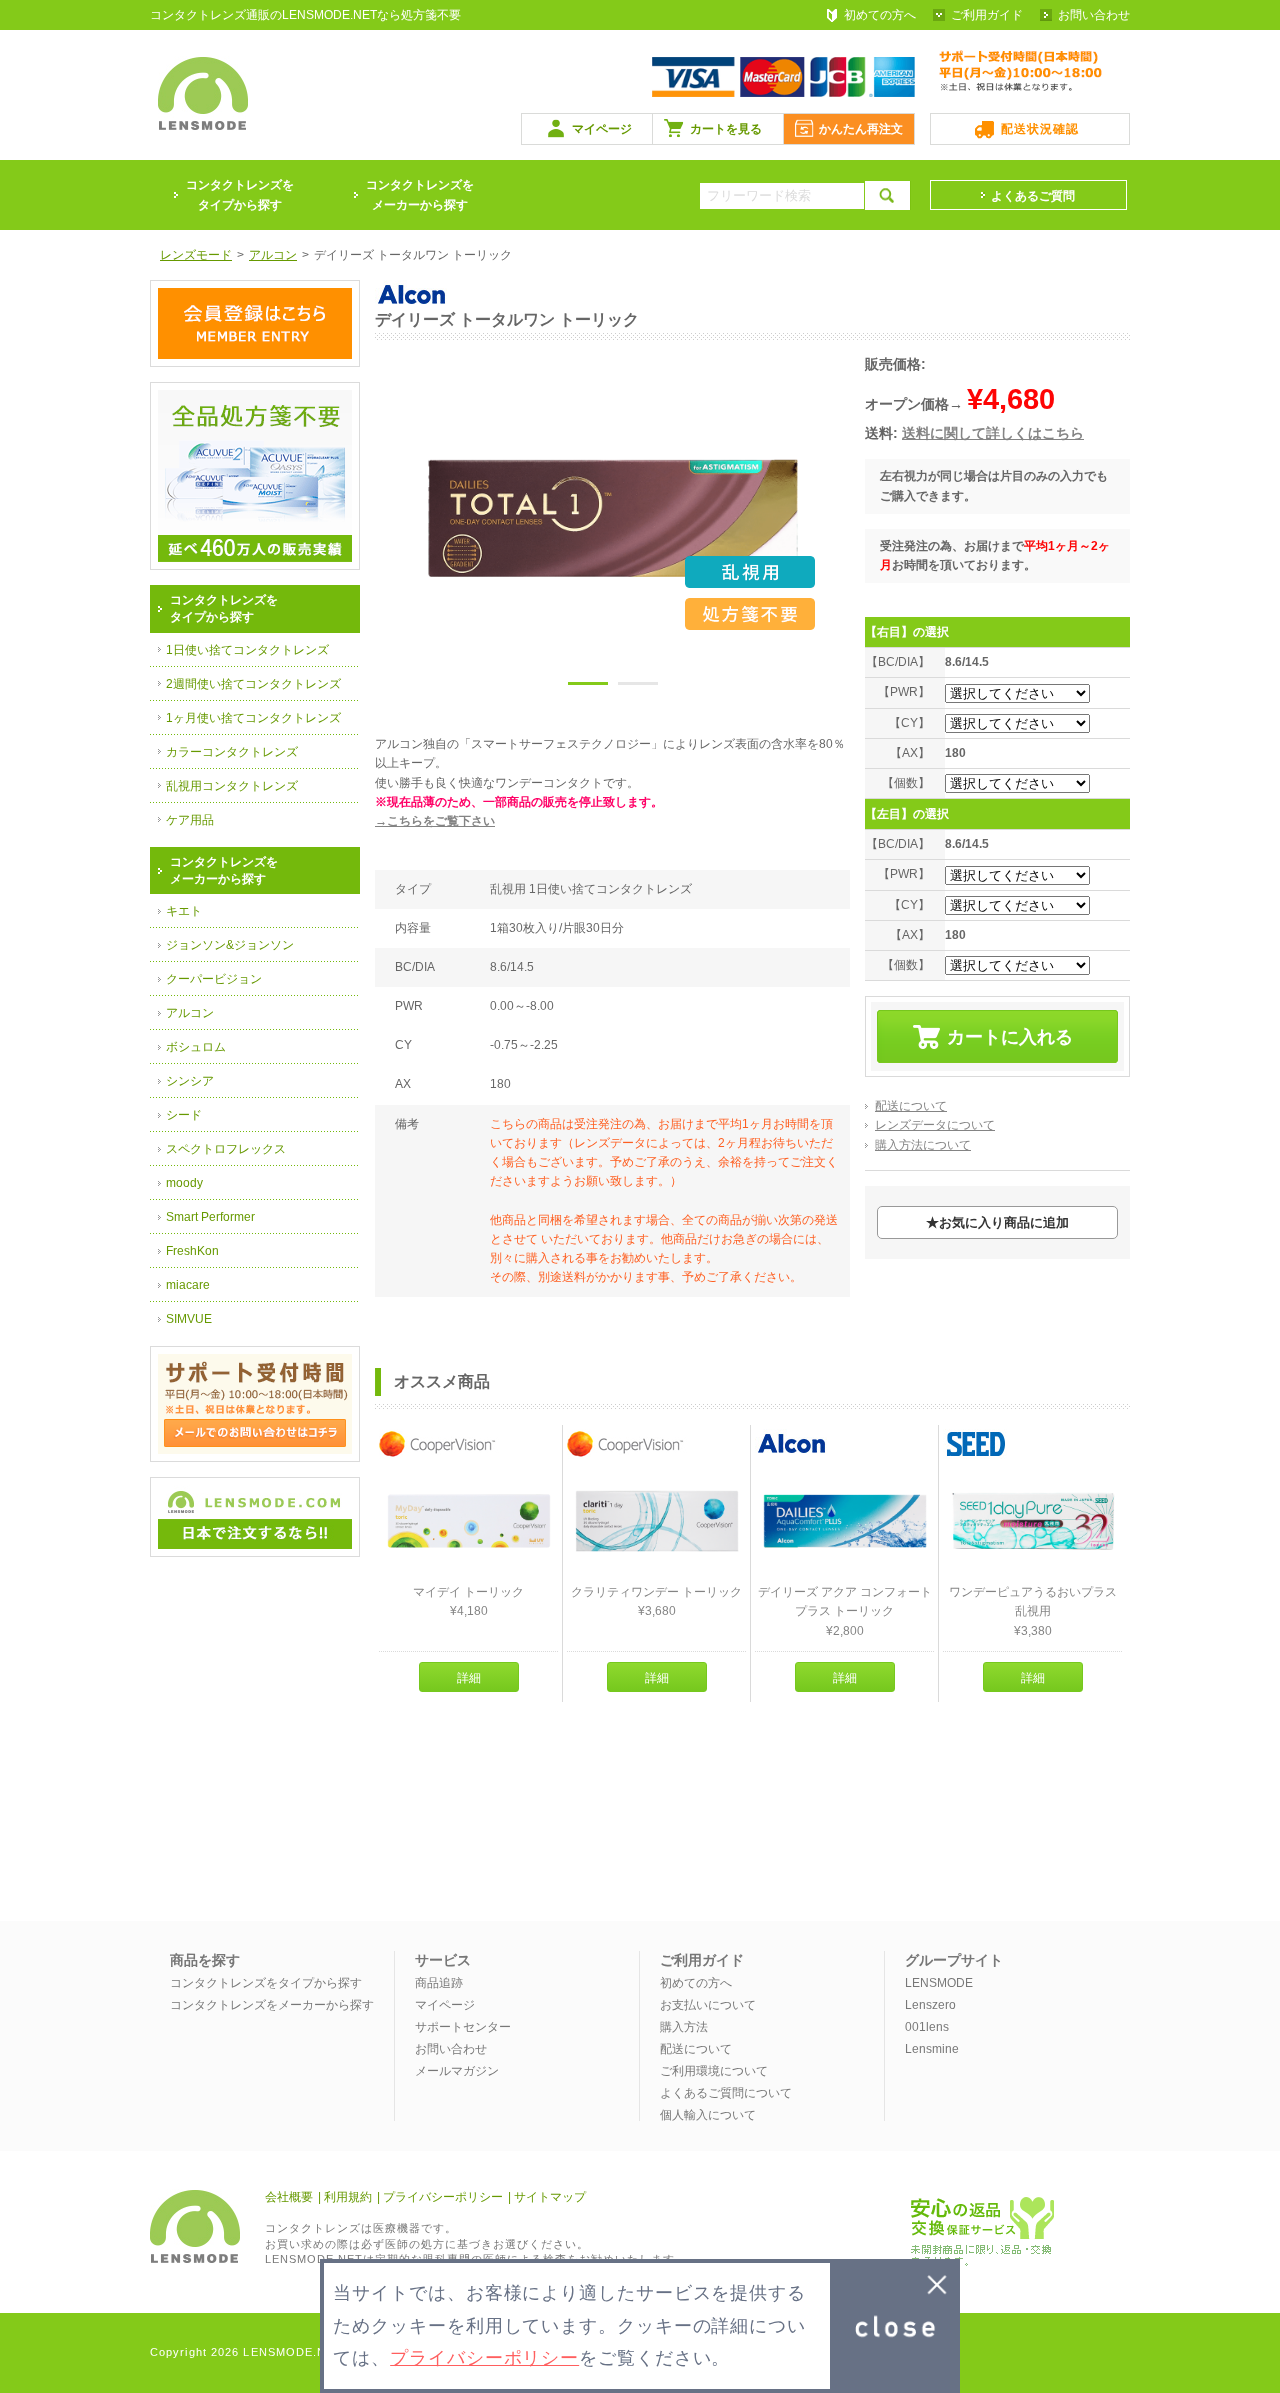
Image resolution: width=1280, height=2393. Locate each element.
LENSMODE (939, 1983)
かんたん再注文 (861, 129)
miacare (188, 1285)
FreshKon (192, 1251)
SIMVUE (189, 1319)
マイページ (602, 129)
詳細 (469, 1678)
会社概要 (289, 2197)
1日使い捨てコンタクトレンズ (247, 650)
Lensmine (932, 2049)
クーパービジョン (214, 979)
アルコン (190, 1013)
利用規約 (348, 2197)
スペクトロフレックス (226, 1149)
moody (184, 1183)
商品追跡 (439, 1983)
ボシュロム (196, 1047)
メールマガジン (457, 2071)
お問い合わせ (1094, 15)
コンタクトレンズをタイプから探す (266, 1983)
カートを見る (726, 129)
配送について (911, 1106)
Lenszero (930, 2005)
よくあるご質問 (1033, 196)
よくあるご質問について (726, 2093)
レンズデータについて (935, 1125)
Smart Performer (210, 1217)
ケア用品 (190, 820)
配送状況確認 (1040, 129)
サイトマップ (550, 2197)
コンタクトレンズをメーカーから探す (420, 195)
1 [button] (588, 687)
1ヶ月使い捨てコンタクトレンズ (253, 718)
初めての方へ (880, 15)
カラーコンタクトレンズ (232, 752)
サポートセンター (463, 2027)
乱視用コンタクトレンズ (232, 786)
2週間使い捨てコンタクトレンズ (253, 684)
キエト (184, 911)
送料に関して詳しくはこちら (993, 433)
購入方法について (923, 1145)
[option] (613, 518)
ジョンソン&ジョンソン (230, 945)
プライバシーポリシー (443, 2197)
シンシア (190, 1081)
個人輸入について (708, 2115)
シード (184, 1115)
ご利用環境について (714, 2071)
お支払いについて (708, 2005)
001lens (927, 2027)
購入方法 (684, 2027)
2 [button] (638, 687)
